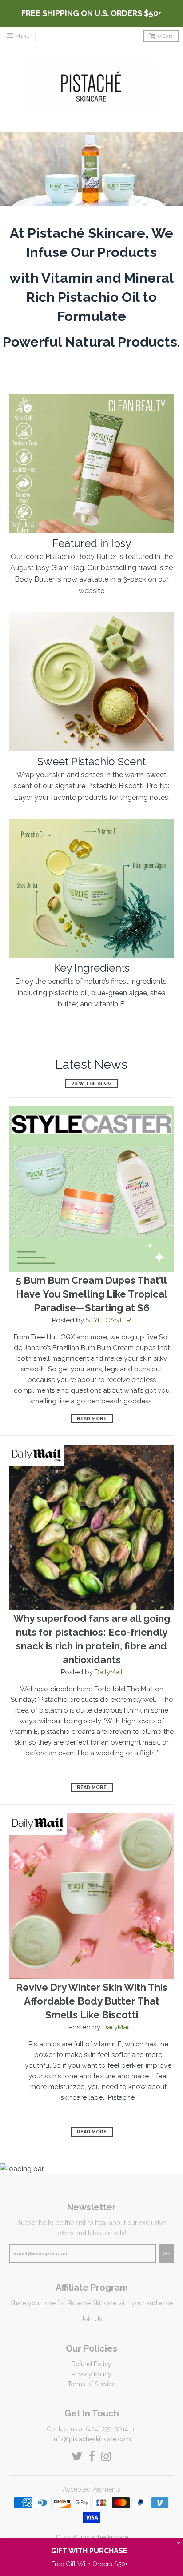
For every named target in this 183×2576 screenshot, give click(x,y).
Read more (92, 1419)
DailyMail (109, 1672)
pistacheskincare (105, 2537)
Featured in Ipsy (92, 543)
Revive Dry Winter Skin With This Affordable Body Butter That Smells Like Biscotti (92, 2001)
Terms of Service (91, 2384)
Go (166, 2254)
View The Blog (91, 1084)
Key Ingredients (92, 968)
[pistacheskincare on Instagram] (106, 2457)
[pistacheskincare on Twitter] (77, 2457)
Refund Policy (91, 2364)
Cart (165, 36)
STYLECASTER (108, 1320)
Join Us (91, 2319)
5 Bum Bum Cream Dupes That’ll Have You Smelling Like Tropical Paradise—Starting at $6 (92, 1294)
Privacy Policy (91, 2374)
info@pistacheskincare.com (92, 2439)
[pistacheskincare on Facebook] (92, 2457)
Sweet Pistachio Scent (91, 761)
